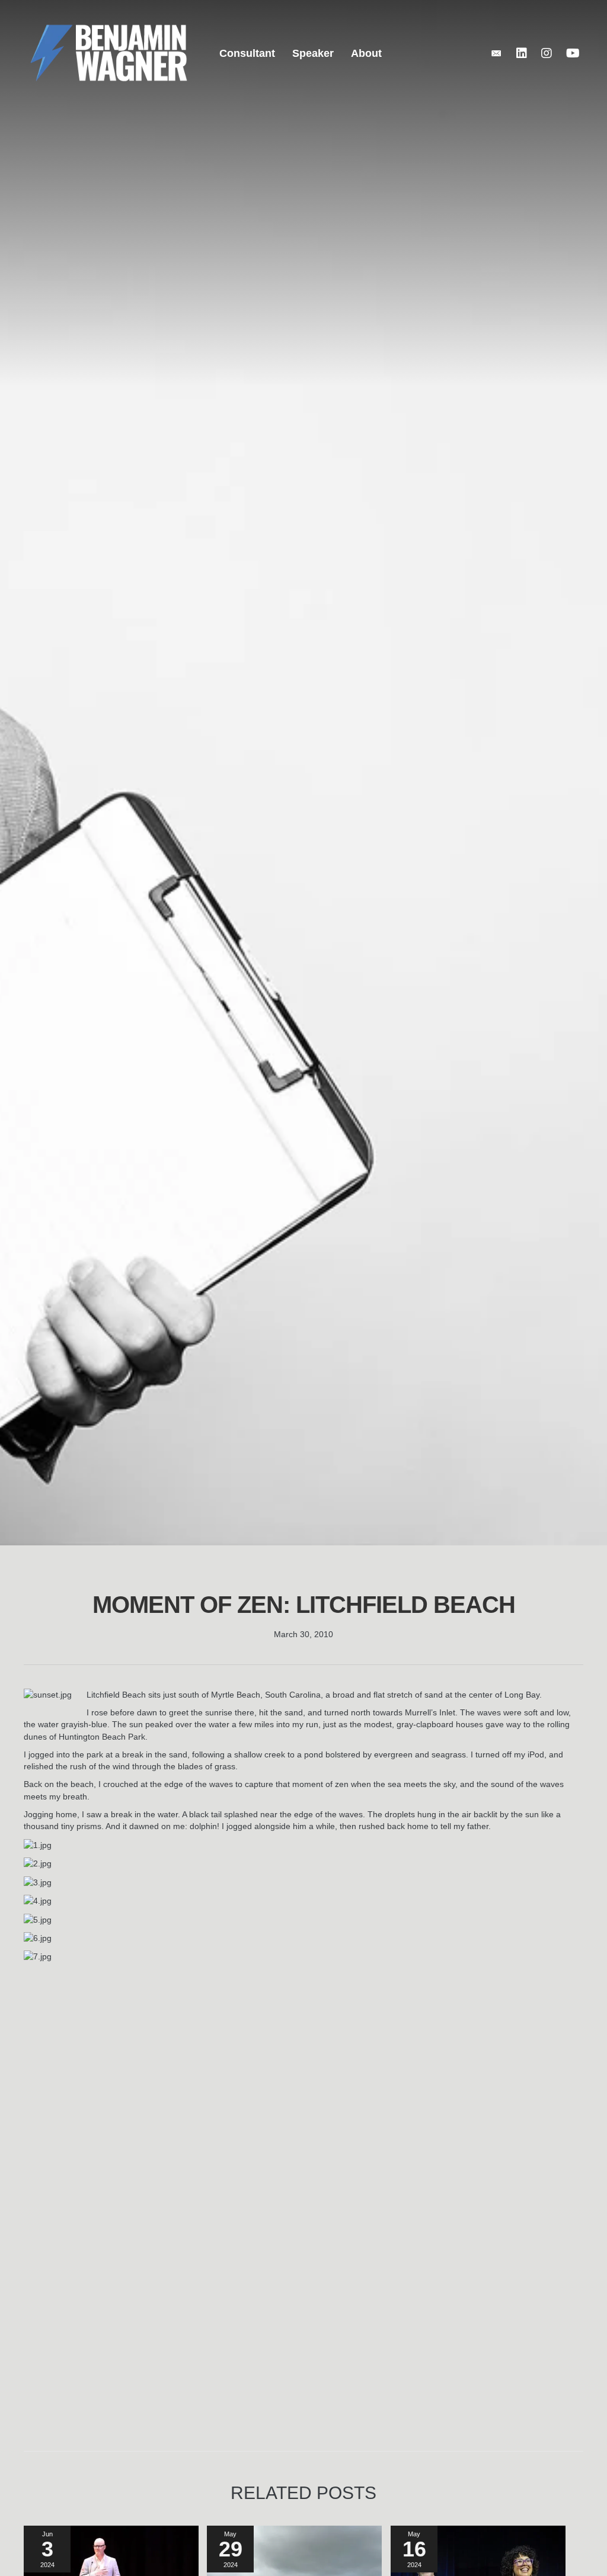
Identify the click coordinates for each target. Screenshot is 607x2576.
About (366, 53)
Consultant (247, 53)
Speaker (313, 53)
